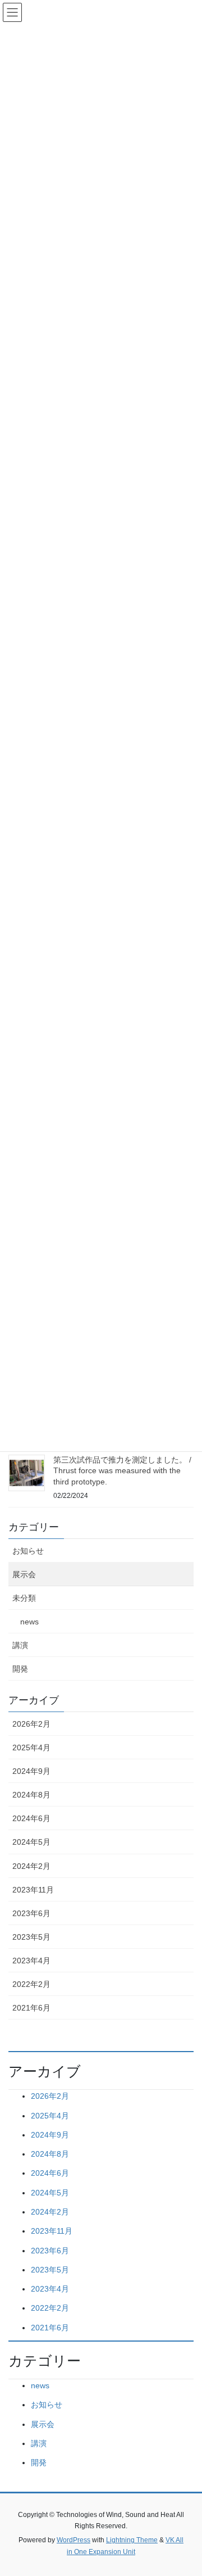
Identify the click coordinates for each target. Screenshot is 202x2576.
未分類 (24, 1598)
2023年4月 (31, 1961)
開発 (20, 1669)
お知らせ (28, 1551)
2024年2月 (31, 1866)
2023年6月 (31, 1913)
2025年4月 (31, 1747)
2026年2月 (31, 1724)
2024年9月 (31, 1771)
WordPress (74, 2540)
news (29, 1622)
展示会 (24, 1574)
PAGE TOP (186, 2489)
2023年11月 (33, 1890)
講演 (20, 1645)
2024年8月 (31, 1795)
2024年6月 (31, 1818)
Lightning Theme (132, 2540)
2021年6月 (31, 2008)
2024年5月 (31, 1842)
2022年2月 (31, 1984)
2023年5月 (31, 1937)
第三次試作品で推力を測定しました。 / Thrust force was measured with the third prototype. (122, 1471)
